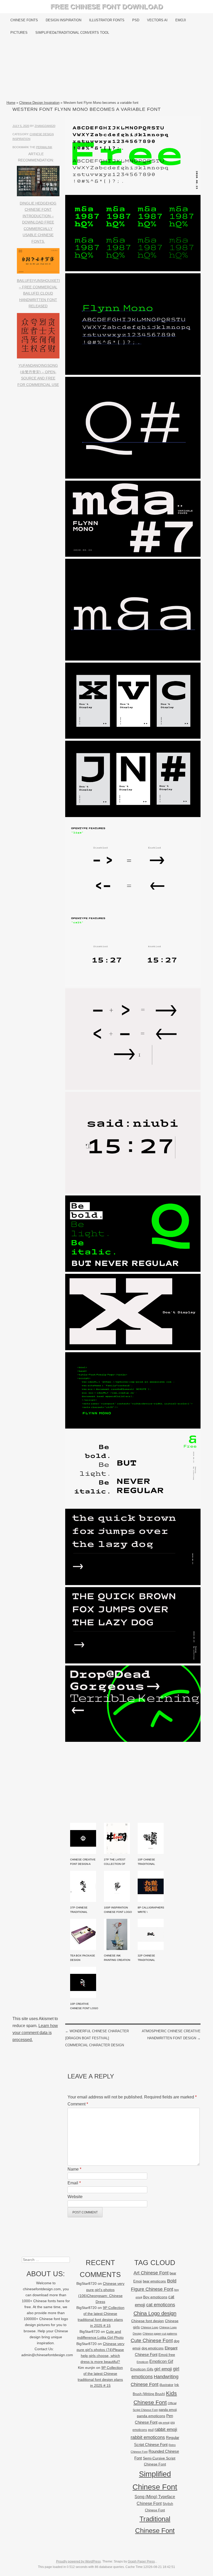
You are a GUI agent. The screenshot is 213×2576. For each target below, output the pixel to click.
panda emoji (168, 2410)
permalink (44, 147)
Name (74, 2169)
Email (74, 2183)
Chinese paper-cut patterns (160, 2334)
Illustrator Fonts (107, 20)
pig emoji (164, 2423)
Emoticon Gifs (142, 2369)
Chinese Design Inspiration (39, 103)
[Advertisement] (107, 69)
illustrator (166, 2385)
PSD (136, 20)
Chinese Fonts (24, 20)
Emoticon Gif (161, 2361)
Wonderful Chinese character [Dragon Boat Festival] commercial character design (97, 2038)
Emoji (181, 20)
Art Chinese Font (151, 2273)
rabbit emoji (166, 2429)
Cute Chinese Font (152, 2340)
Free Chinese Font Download (107, 6)
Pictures (19, 33)
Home (11, 103)
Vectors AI (157, 20)
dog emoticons (153, 2348)
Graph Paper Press (141, 2561)
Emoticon (142, 2362)
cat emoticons (161, 2305)
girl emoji (163, 2369)
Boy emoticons (155, 2297)
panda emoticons (151, 2416)
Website (75, 2197)
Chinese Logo (149, 2327)
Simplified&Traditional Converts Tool (72, 33)
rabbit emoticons (148, 2437)
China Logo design (155, 2313)
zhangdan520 (45, 126)
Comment (78, 2104)
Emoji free (167, 2355)
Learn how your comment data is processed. (35, 2033)
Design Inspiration (64, 20)
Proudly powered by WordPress (78, 2561)
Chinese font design (148, 2321)
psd (151, 2430)
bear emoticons (154, 2281)
